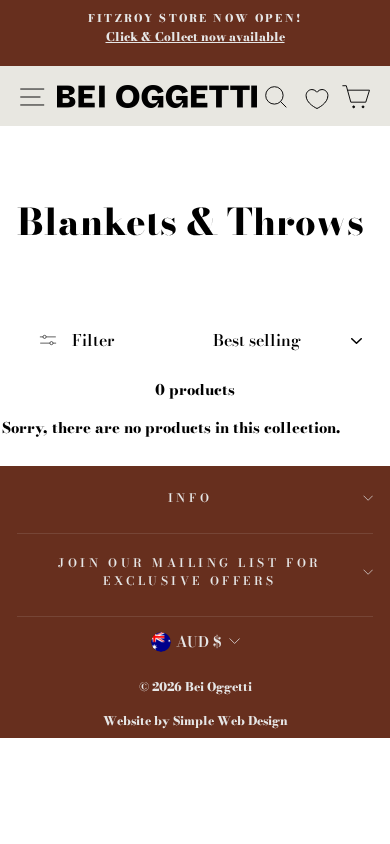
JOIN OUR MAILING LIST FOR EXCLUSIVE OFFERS (189, 572)
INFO (190, 498)
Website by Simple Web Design (195, 720)
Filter (91, 340)
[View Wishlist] (315, 96)
